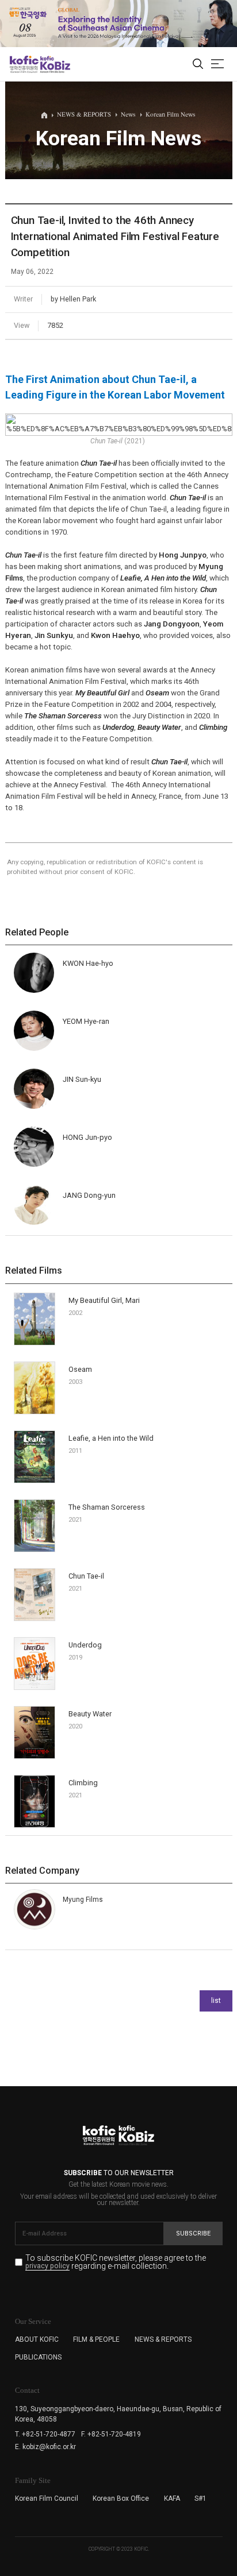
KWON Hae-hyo (88, 963)
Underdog (85, 1645)
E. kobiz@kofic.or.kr (45, 2447)
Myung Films (83, 1900)
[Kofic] (24, 64)
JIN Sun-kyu (82, 1079)
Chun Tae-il (86, 1576)
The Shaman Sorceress (107, 1507)
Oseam (80, 1369)
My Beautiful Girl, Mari (104, 1300)
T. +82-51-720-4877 (45, 2434)
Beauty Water (90, 1714)
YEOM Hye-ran (86, 1021)
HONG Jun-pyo (87, 1137)
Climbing (83, 1783)
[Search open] (198, 64)
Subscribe (193, 2233)
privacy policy (47, 2266)
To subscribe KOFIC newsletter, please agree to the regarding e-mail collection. (116, 2262)
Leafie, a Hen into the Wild (111, 1438)
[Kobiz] (54, 64)
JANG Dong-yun (89, 1195)
